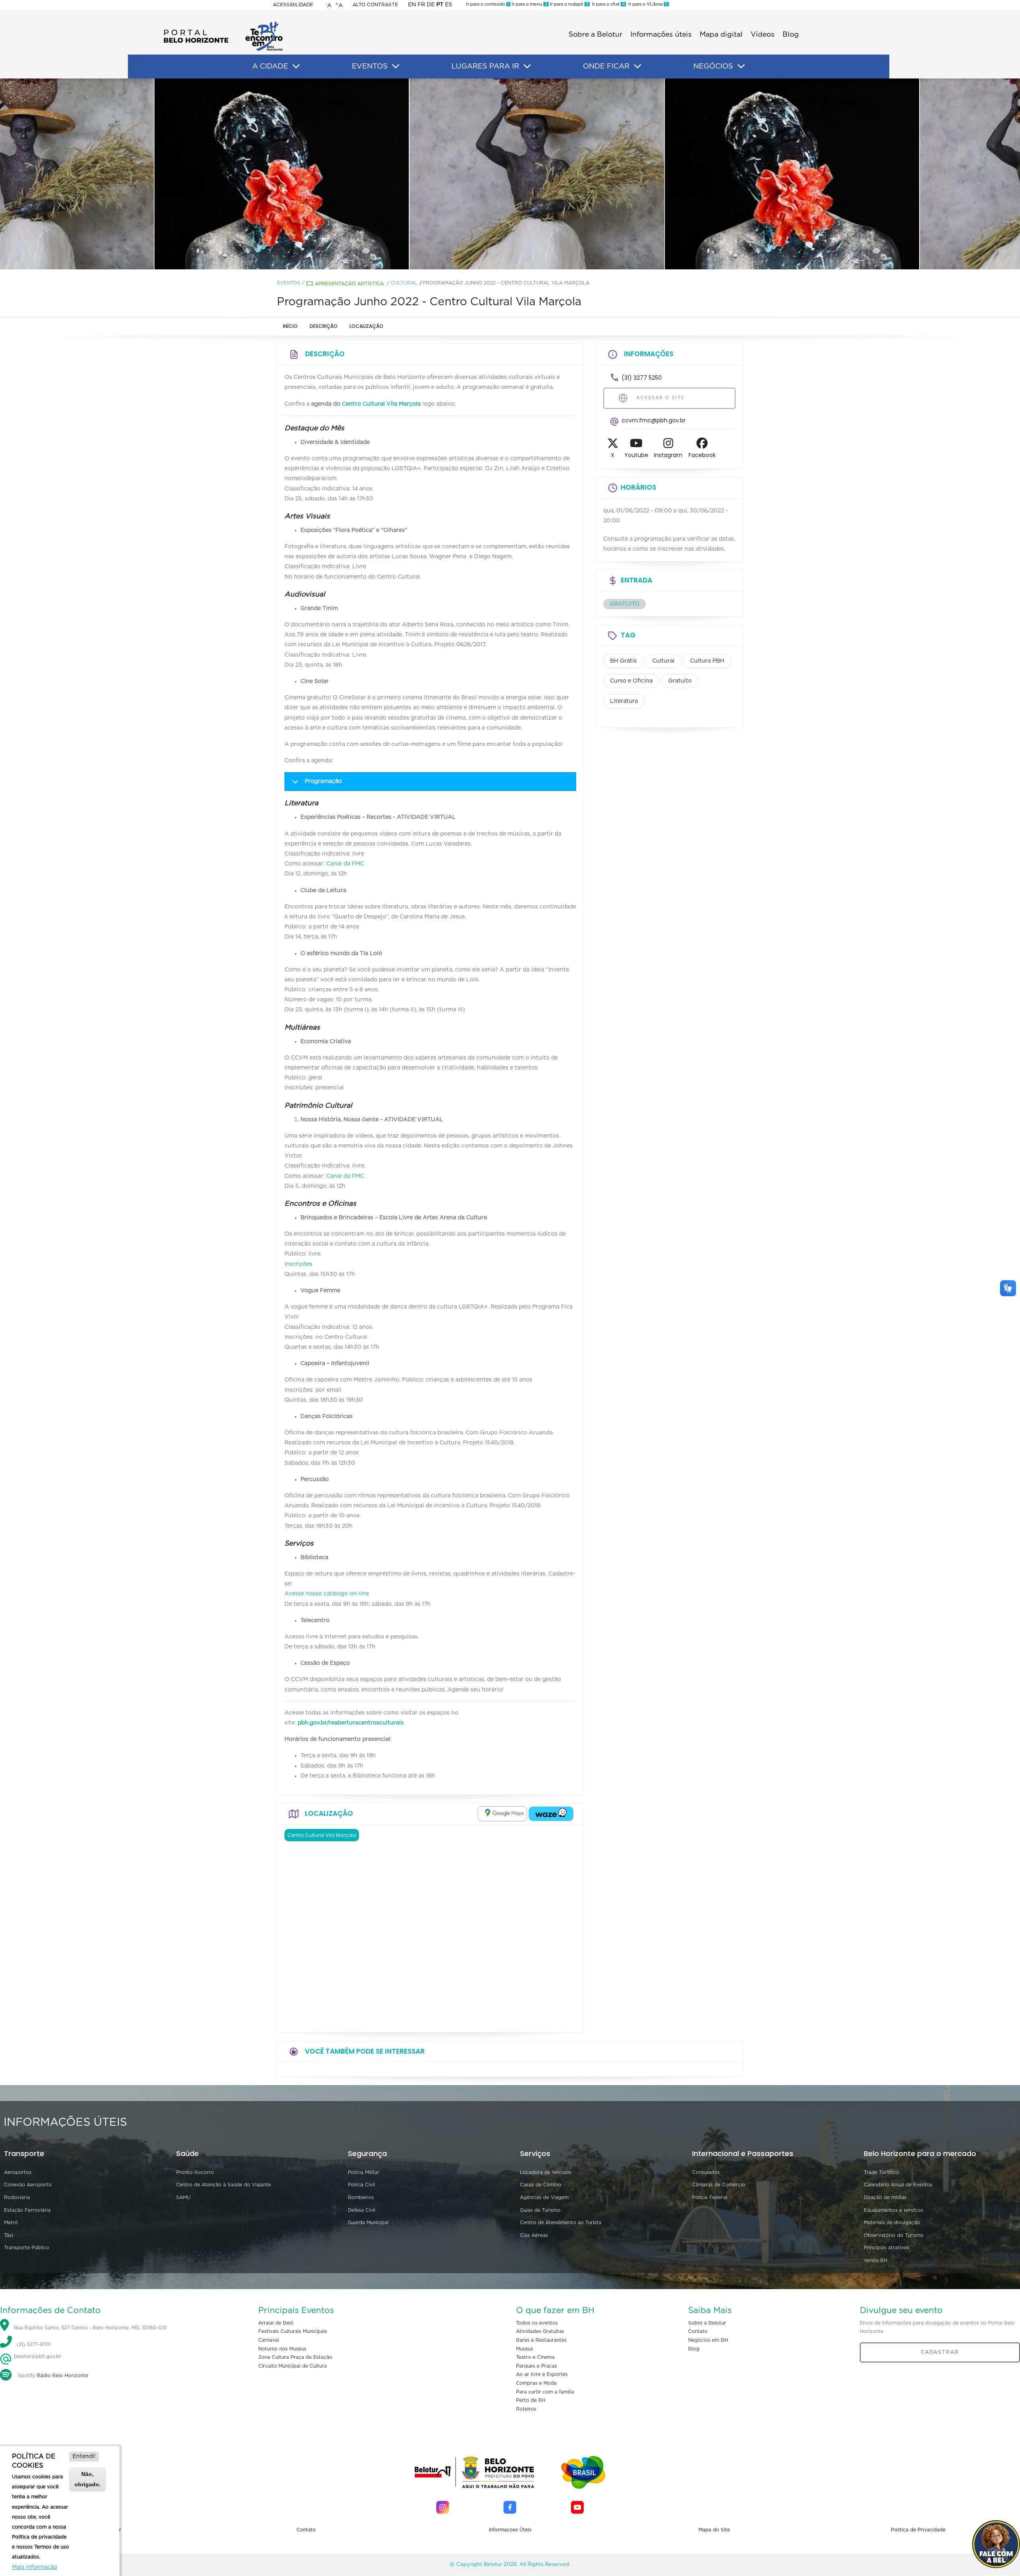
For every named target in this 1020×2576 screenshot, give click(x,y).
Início (290, 326)
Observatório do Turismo (894, 2235)
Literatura (624, 701)
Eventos (289, 283)
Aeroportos (18, 2172)
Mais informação (35, 2567)
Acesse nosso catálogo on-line (328, 1594)
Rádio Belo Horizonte (62, 2376)
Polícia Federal (710, 2197)
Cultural (404, 283)
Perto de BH (531, 2400)
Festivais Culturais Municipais (293, 2331)
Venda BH (876, 2260)
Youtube (636, 455)
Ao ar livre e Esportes (542, 2374)
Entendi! (84, 2456)
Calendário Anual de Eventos (898, 2185)
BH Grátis (623, 661)
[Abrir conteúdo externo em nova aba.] (502, 1814)
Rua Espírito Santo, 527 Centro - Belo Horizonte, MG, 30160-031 (90, 2328)
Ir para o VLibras (647, 4)
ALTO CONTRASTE (375, 5)
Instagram (668, 455)
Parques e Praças (536, 2366)
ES (449, 5)
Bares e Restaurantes (541, 2340)
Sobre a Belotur (595, 35)
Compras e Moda (536, 2383)
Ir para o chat (607, 4)
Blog (791, 35)
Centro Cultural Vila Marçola (381, 404)
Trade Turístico (882, 2172)
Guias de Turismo (540, 2210)
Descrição (324, 326)
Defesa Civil (362, 2210)
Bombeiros (361, 2197)
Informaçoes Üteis (510, 2530)
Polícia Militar (364, 2172)
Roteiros (526, 2409)
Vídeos (763, 35)
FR (421, 5)
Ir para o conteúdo (488, 4)
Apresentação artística (349, 284)
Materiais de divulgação (892, 2223)
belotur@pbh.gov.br (37, 2356)
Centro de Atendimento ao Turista (561, 2223)
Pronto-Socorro (195, 2172)
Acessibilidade (293, 5)
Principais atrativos (887, 2248)
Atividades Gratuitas (540, 2331)
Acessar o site (659, 397)
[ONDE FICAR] (637, 67)
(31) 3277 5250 (642, 378)
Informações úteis (661, 35)
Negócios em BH (708, 2340)
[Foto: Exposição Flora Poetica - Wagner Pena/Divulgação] (255, 174)
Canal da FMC (345, 864)
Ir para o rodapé (569, 4)
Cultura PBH (707, 661)
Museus (525, 2349)
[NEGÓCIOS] (741, 67)
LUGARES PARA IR (485, 67)
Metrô (11, 2223)
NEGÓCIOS (713, 67)
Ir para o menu (529, 4)
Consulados (706, 2172)
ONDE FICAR (606, 67)
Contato (698, 2331)
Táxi (9, 2235)
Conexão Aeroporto (28, 2185)
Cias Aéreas (534, 2235)
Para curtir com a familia (545, 2392)
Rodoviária (17, 2197)
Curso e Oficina (631, 681)
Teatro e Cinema (535, 2357)
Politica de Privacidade (918, 2530)
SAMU (183, 2197)
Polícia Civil (361, 2185)
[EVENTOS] (396, 67)
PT (440, 5)
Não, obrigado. (88, 2479)
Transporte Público (26, 2248)
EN (412, 5)
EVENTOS (370, 67)
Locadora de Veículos (546, 2172)
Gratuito (680, 681)
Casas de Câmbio (541, 2185)
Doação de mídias (885, 2197)
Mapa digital (721, 35)
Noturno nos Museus (282, 2349)
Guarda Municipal (368, 2223)
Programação (323, 781)
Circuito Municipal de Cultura (292, 2366)
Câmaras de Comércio (719, 2185)
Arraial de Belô (276, 2323)
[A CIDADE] (296, 67)
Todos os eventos (537, 2323)
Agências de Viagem (544, 2197)
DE (431, 5)
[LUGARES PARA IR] (527, 67)
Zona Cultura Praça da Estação (295, 2357)
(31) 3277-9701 (34, 2344)
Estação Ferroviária (27, 2210)
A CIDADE (270, 67)
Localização (366, 326)
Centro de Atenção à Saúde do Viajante (224, 2185)
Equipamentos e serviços (893, 2210)
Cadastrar (940, 2352)
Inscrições (299, 1264)
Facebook (702, 455)
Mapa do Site (714, 2530)
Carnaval (269, 2340)
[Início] (223, 24)
